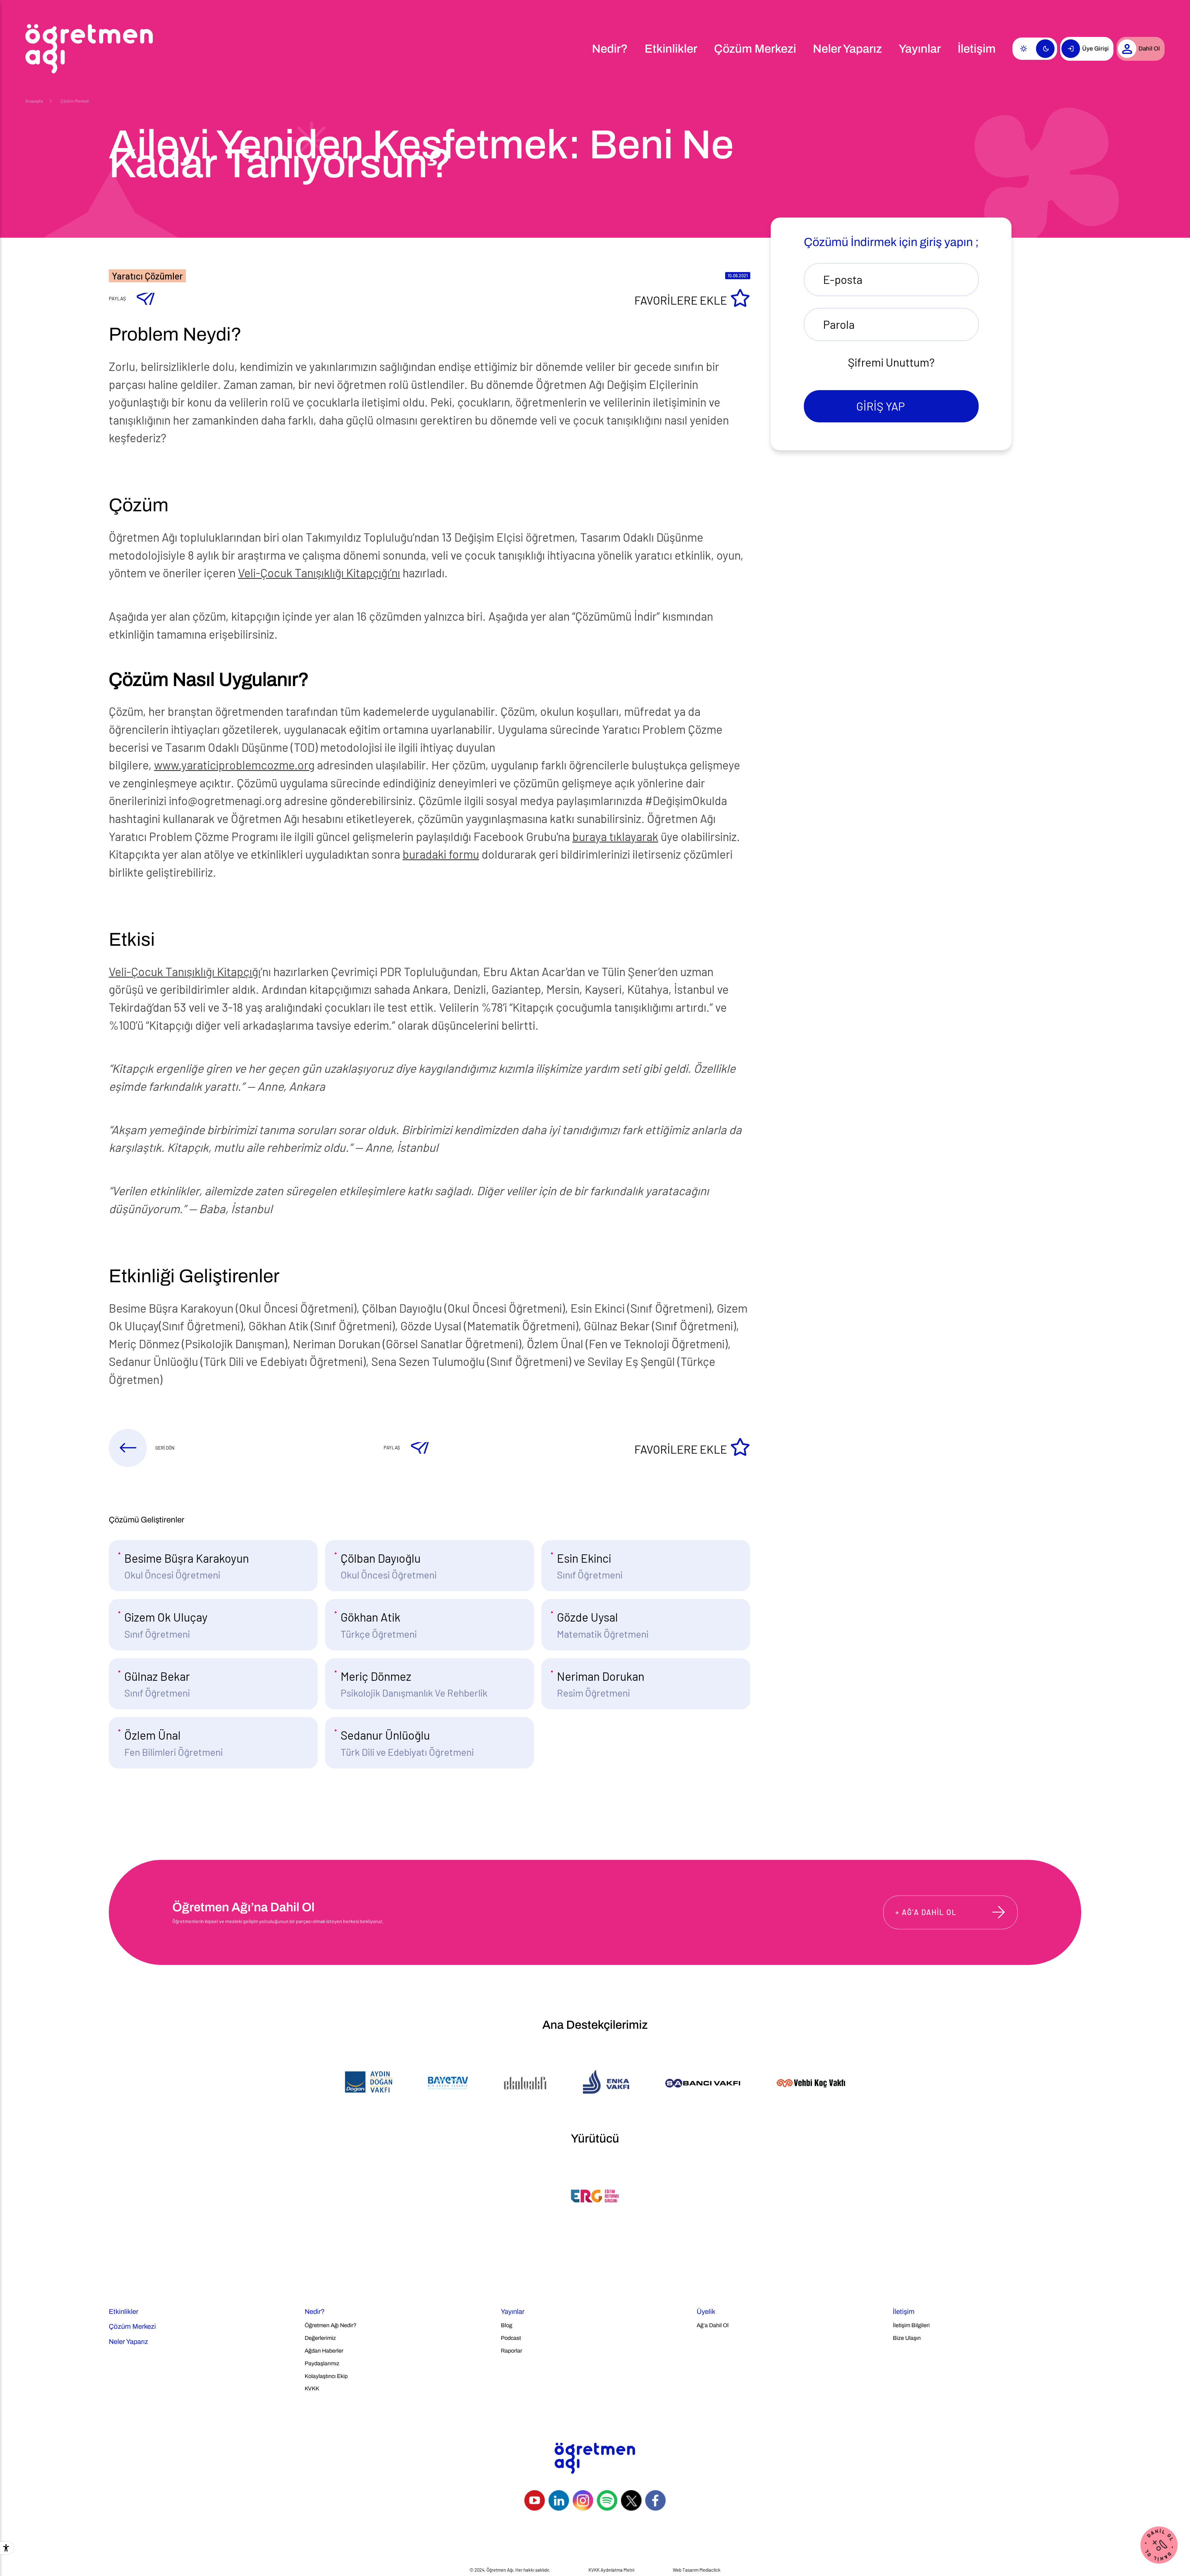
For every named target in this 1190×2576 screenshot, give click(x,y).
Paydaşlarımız (322, 2363)
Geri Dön (165, 1448)
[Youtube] (535, 2500)
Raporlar (511, 2351)
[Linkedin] (559, 2500)
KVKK (312, 2389)
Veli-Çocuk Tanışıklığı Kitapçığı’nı (319, 573)
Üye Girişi (1095, 48)
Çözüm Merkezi (755, 49)
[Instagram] (583, 2500)
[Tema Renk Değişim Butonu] (1035, 49)
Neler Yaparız (847, 49)
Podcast (511, 2338)
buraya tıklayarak (615, 836)
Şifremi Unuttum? (891, 362)
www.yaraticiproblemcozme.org (234, 765)
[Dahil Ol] (1158, 2544)
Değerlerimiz (320, 2338)
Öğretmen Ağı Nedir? (331, 2325)
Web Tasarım (686, 2570)
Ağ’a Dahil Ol (713, 2325)
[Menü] (576, 49)
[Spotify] (607, 2500)
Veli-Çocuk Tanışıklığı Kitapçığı (185, 971)
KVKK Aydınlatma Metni (611, 2570)
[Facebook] (655, 2500)
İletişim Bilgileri (911, 2325)
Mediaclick (710, 2570)
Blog (507, 2325)
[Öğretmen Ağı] (89, 49)
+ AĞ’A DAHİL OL (926, 1912)
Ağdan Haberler (324, 2351)
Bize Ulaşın (907, 2338)
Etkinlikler (671, 49)
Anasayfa (34, 101)
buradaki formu (441, 854)
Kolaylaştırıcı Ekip (326, 2376)
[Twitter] (631, 2500)
